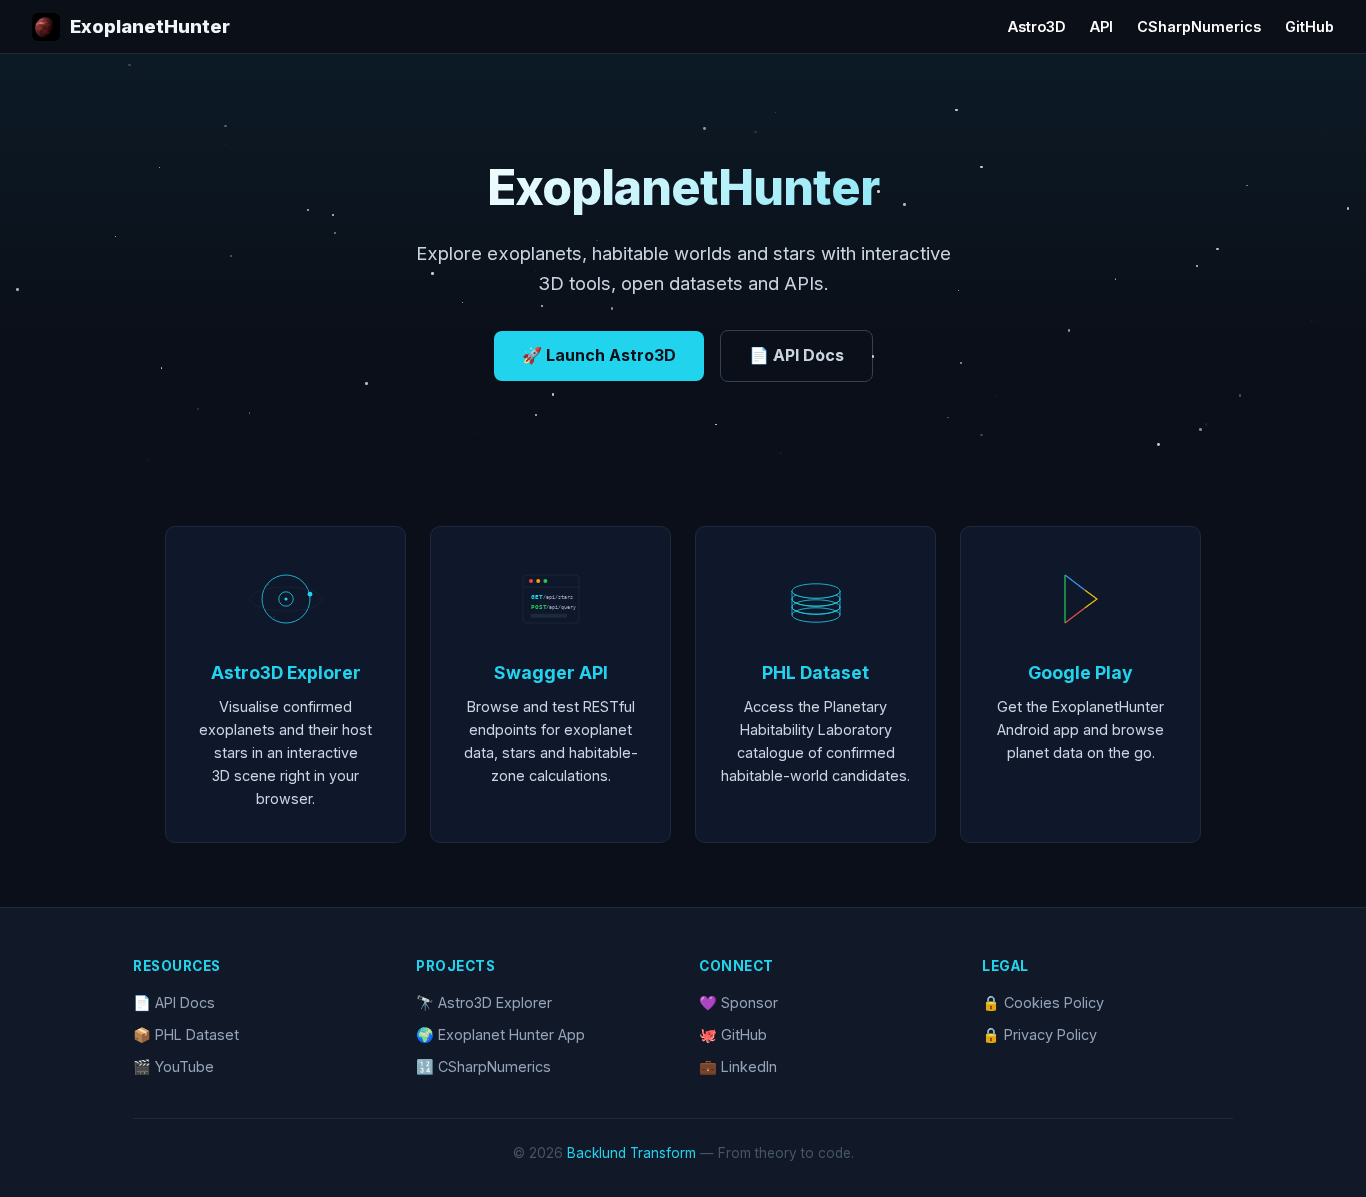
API (1101, 26)
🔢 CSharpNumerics (483, 1066)
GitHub (1309, 26)
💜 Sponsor (738, 1002)
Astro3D (1037, 26)
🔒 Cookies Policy (1043, 1002)
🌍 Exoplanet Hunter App (500, 1034)
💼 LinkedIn (738, 1066)
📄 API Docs (796, 355)
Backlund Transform (631, 1153)
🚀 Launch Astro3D (599, 355)
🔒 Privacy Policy (1039, 1034)
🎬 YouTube (173, 1066)
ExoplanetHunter (150, 26)
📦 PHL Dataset (186, 1034)
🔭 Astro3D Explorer (484, 1002)
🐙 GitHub (733, 1034)
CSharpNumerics (1199, 26)
